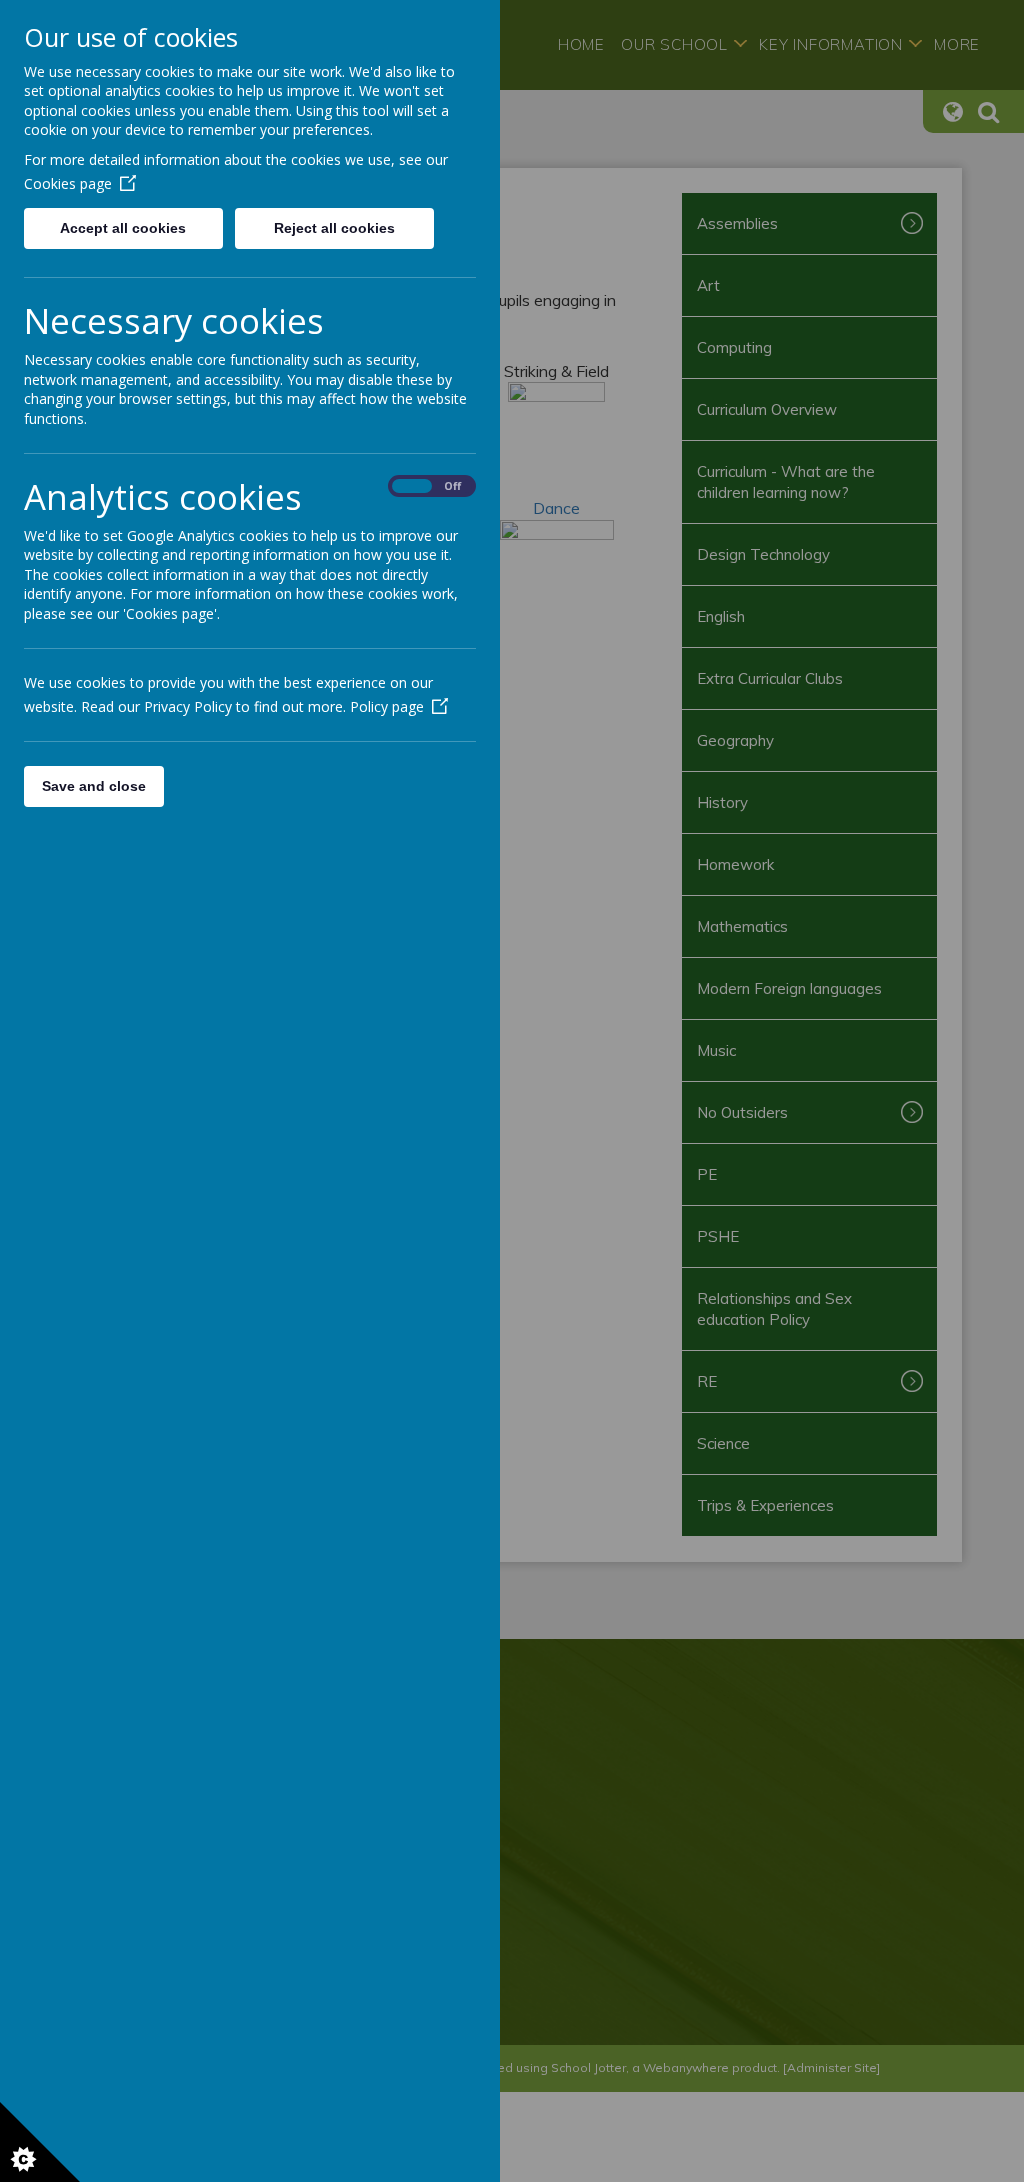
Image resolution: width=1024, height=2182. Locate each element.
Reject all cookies (334, 228)
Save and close (94, 786)
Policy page (387, 706)
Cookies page (68, 183)
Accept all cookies (123, 228)
